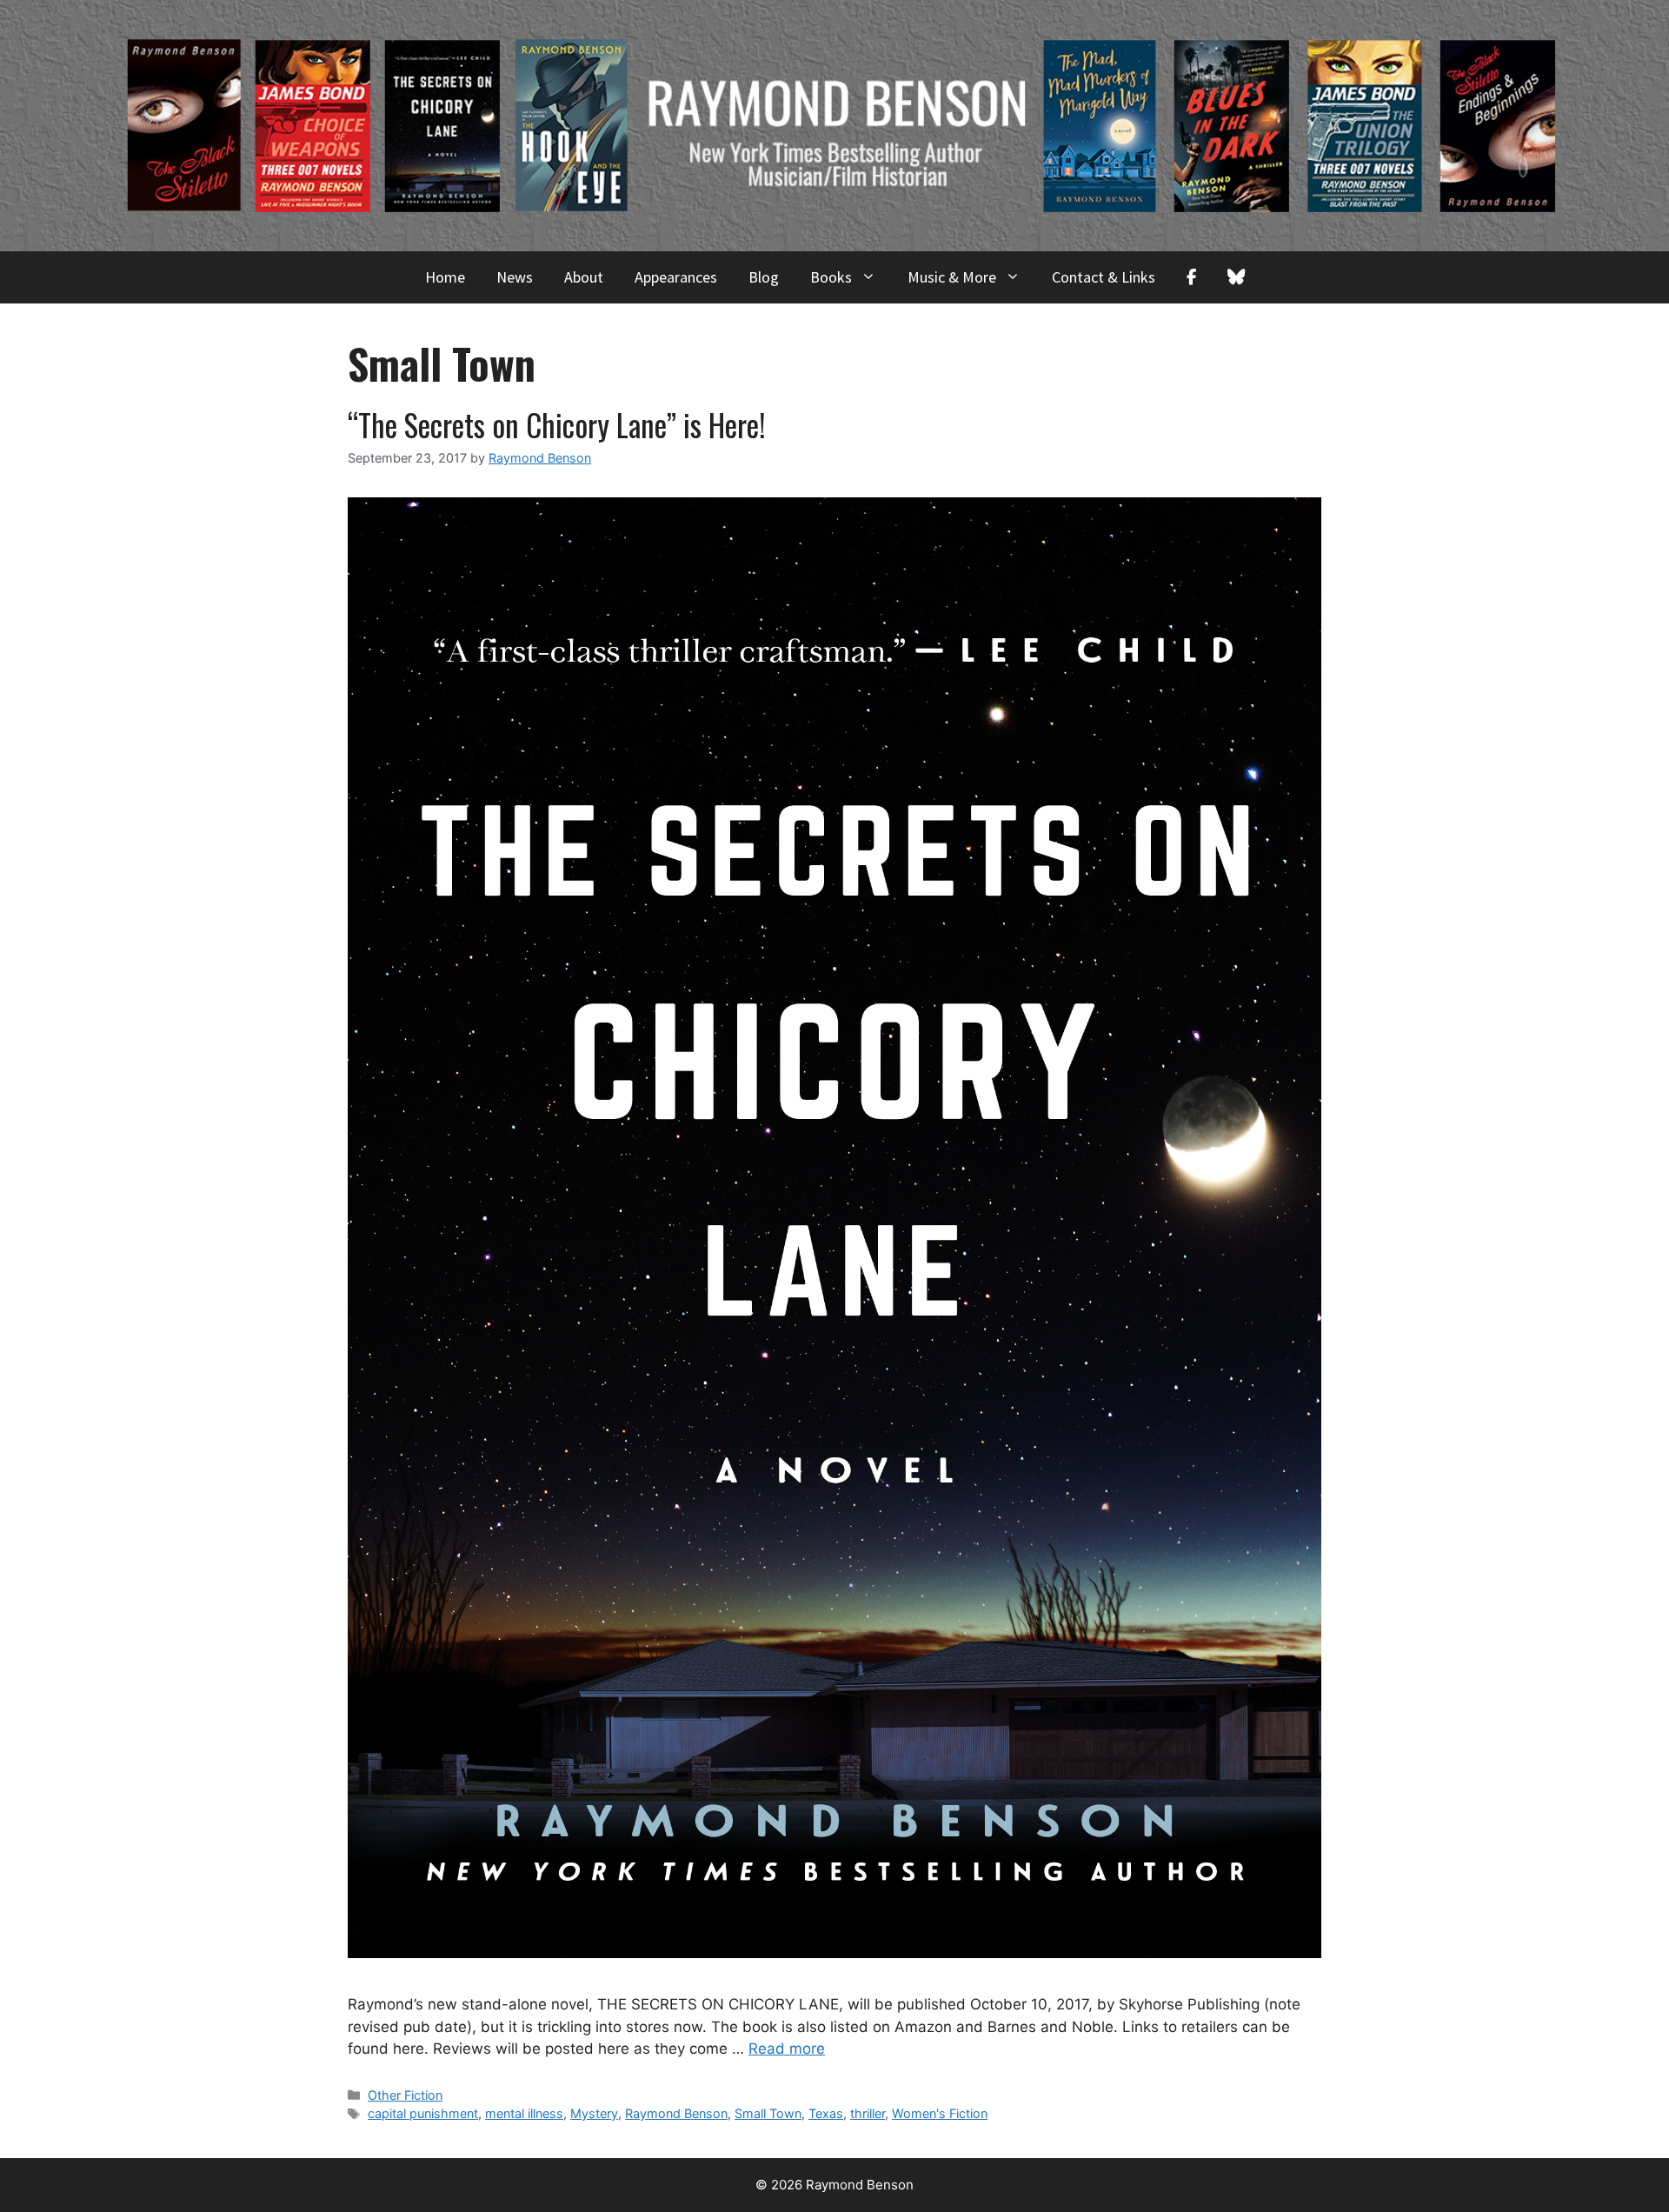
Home (445, 277)
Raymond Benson (676, 2113)
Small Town (768, 2113)
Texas (826, 2113)
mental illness (524, 2113)
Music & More (952, 277)
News (515, 277)
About (584, 277)
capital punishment (423, 2113)
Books (831, 277)
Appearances (676, 277)
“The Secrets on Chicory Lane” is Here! (557, 424)
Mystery (594, 2113)
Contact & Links (1104, 277)
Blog (764, 277)
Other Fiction (405, 2095)
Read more (787, 2049)
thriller (868, 2113)
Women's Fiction (940, 2113)
